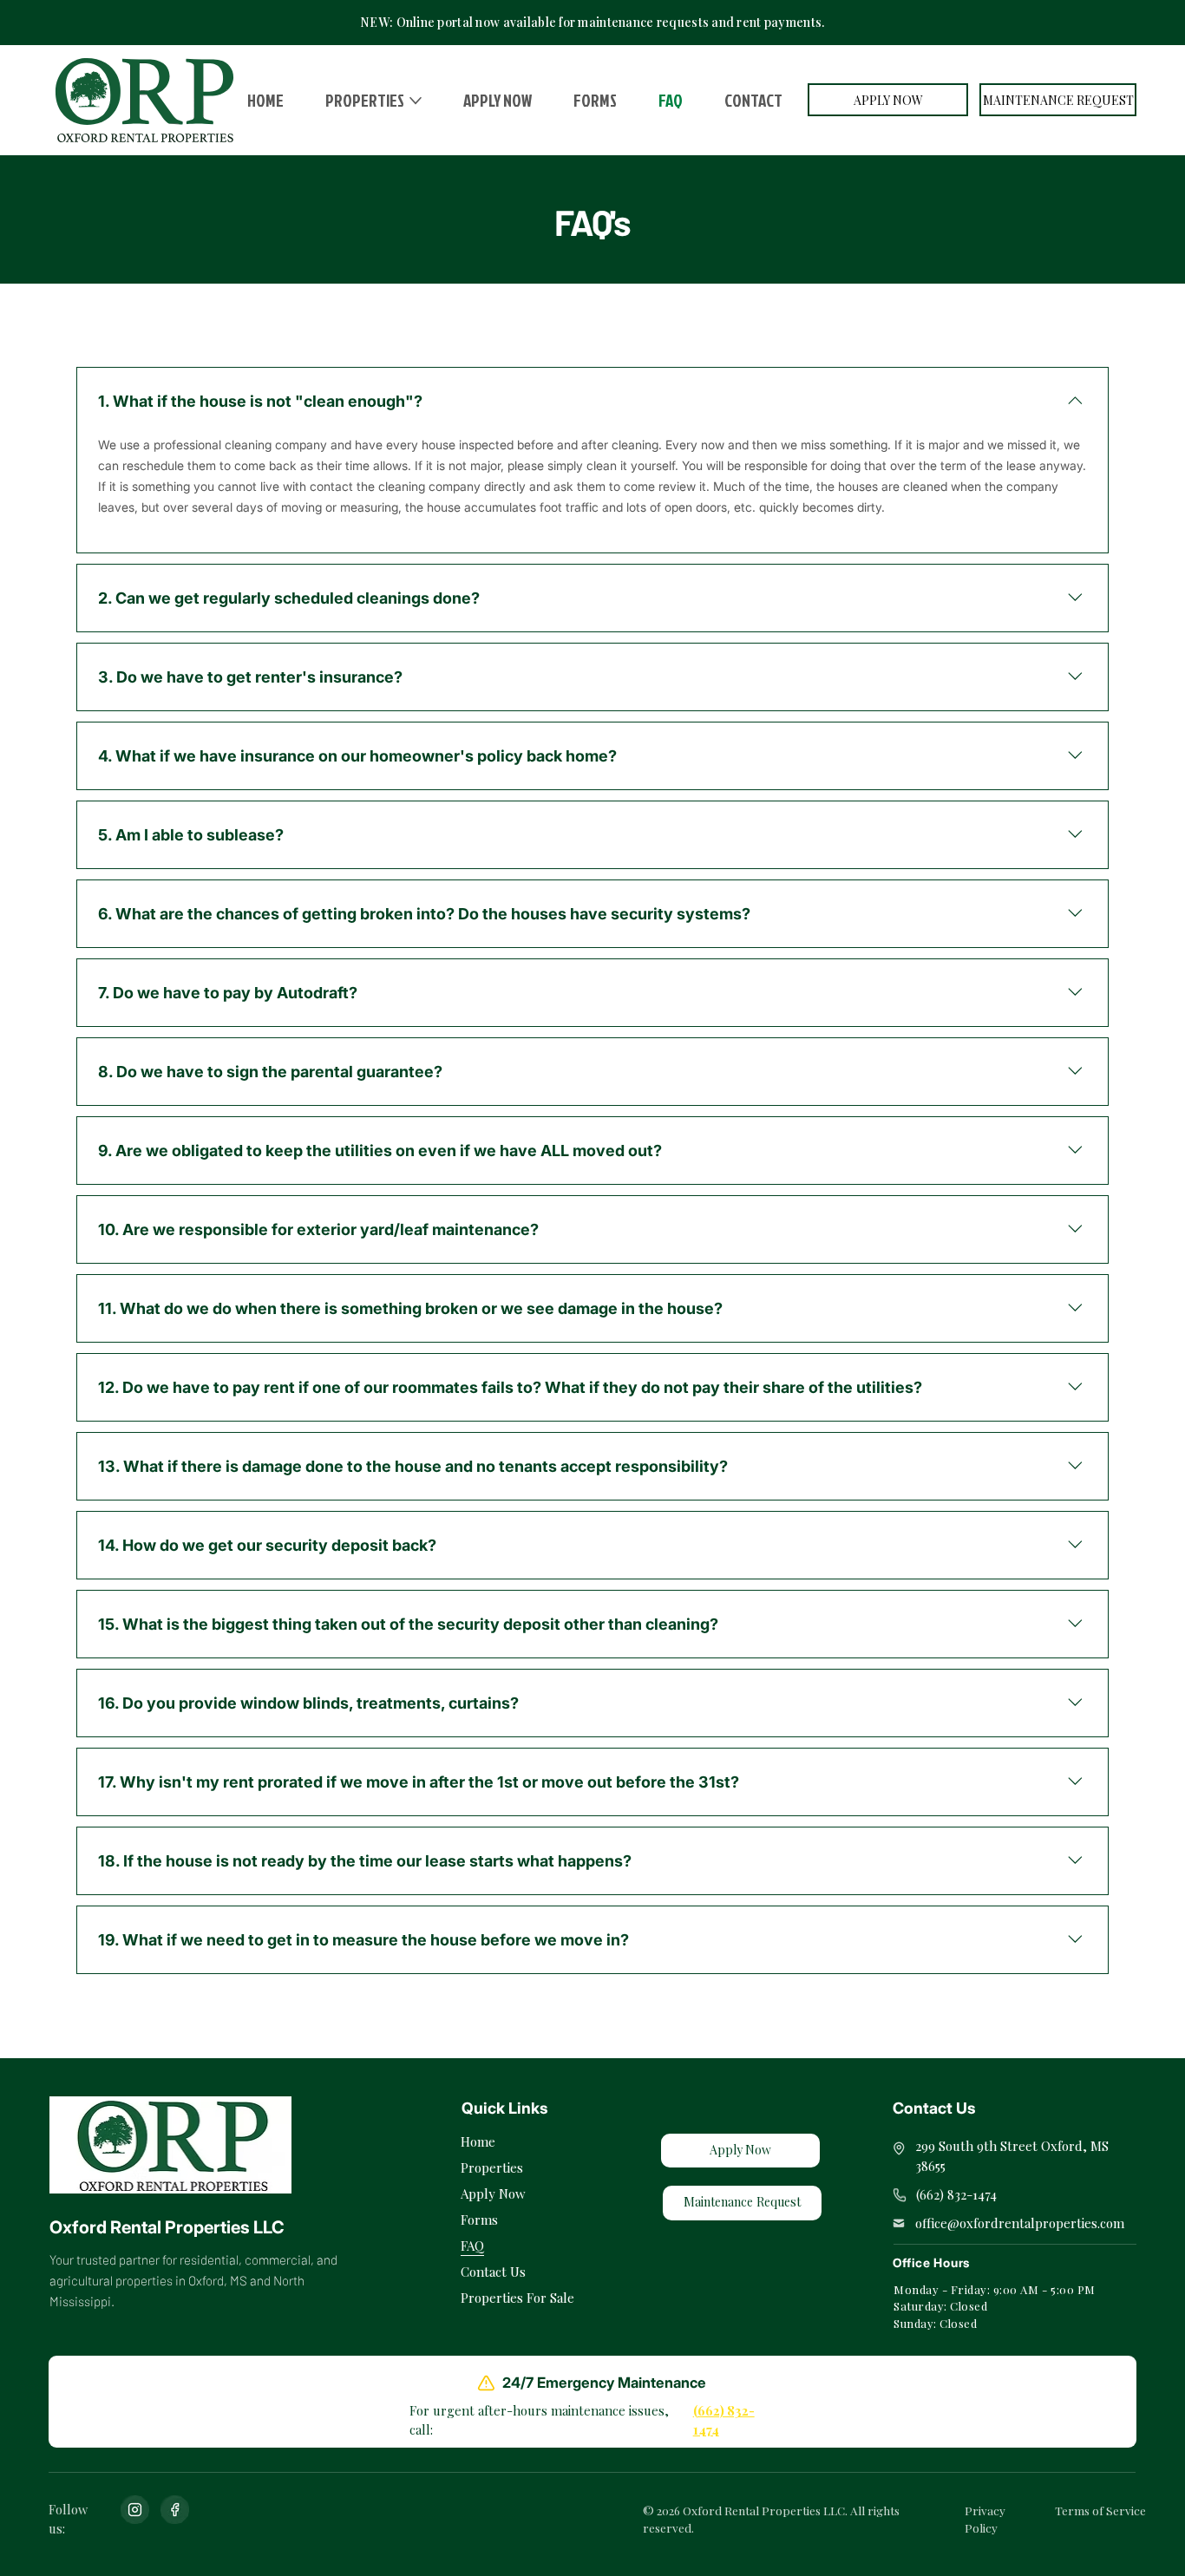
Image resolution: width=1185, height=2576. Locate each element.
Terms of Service (1100, 2510)
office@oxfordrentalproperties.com (1020, 2223)
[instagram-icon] (135, 2510)
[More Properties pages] (416, 101)
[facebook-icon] (175, 2510)
